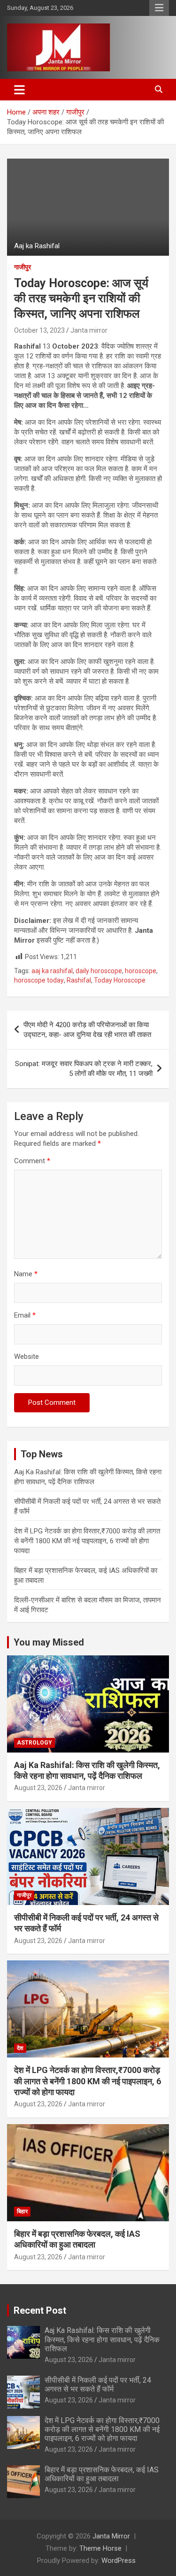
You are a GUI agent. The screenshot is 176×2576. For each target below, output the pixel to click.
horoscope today (39, 980)
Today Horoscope (120, 980)
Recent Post (40, 2310)
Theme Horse (100, 2548)
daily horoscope (99, 971)
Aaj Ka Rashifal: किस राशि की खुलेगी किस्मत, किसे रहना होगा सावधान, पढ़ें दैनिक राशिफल (102, 2339)
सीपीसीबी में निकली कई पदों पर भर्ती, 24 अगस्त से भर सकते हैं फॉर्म (98, 2385)
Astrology (34, 1743)
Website (27, 1357)
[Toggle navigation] (19, 90)
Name (26, 1274)
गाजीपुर (23, 267)
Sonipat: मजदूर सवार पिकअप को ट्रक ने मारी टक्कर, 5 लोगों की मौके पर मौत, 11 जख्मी (84, 1069)
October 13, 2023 (39, 330)
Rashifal (79, 980)
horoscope (141, 971)
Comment (32, 1161)
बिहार (22, 2211)
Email (25, 1315)
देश (20, 2048)
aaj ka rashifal (52, 971)
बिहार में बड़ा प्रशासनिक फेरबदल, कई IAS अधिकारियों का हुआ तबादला (102, 2474)
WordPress (119, 2561)
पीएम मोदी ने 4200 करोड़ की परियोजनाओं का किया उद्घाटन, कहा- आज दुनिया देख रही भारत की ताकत (87, 1030)
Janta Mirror (111, 2536)
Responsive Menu (159, 8)
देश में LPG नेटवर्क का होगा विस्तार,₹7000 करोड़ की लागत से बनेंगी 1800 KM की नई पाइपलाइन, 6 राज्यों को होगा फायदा (87, 1541)
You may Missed (49, 1642)
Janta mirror (89, 330)
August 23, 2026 (38, 1788)
